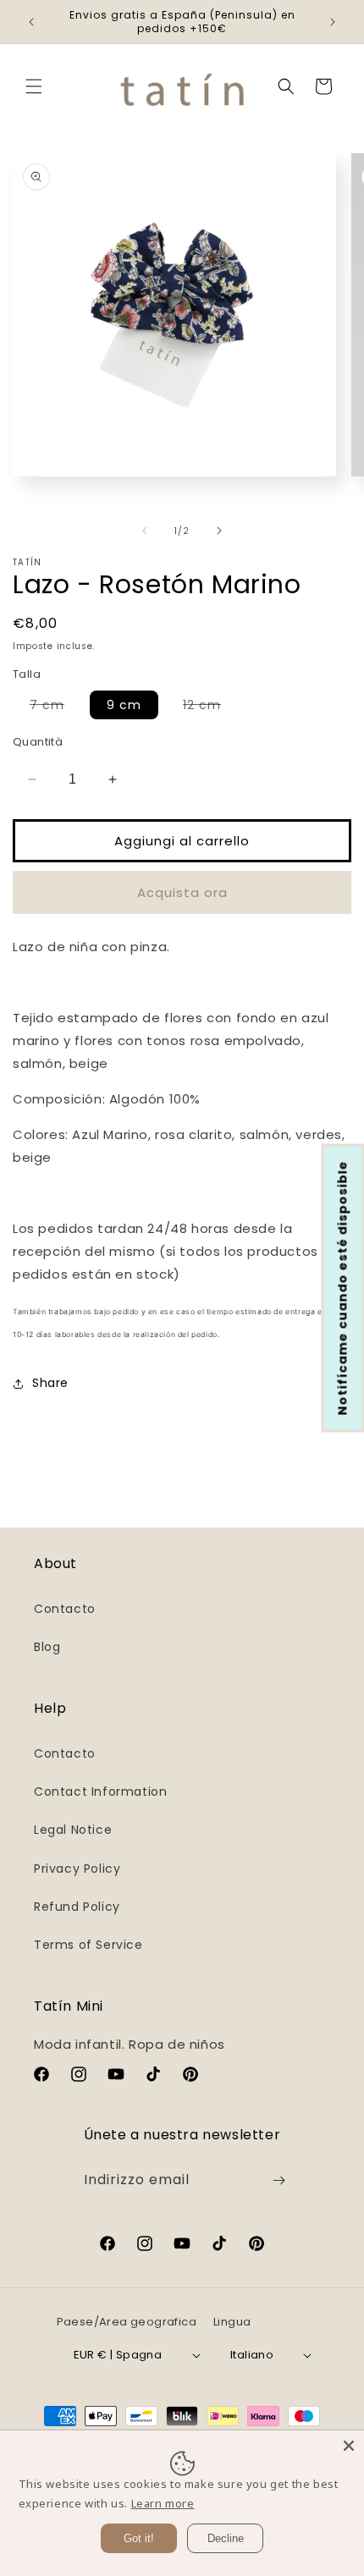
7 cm (55, 707)
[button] (34, 86)
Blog (47, 1647)
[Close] (349, 2446)
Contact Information (100, 1792)
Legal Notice (73, 1830)
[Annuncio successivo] (333, 22)
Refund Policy (77, 1907)
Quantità (38, 742)
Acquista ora (182, 892)
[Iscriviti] (279, 2180)
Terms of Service (88, 1945)
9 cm (124, 705)
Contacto (65, 1609)
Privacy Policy (77, 1869)
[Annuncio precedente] (31, 22)
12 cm (210, 707)
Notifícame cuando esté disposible (343, 1288)
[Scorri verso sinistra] (145, 531)
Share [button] (50, 1383)
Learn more (163, 2503)
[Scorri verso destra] (219, 531)
